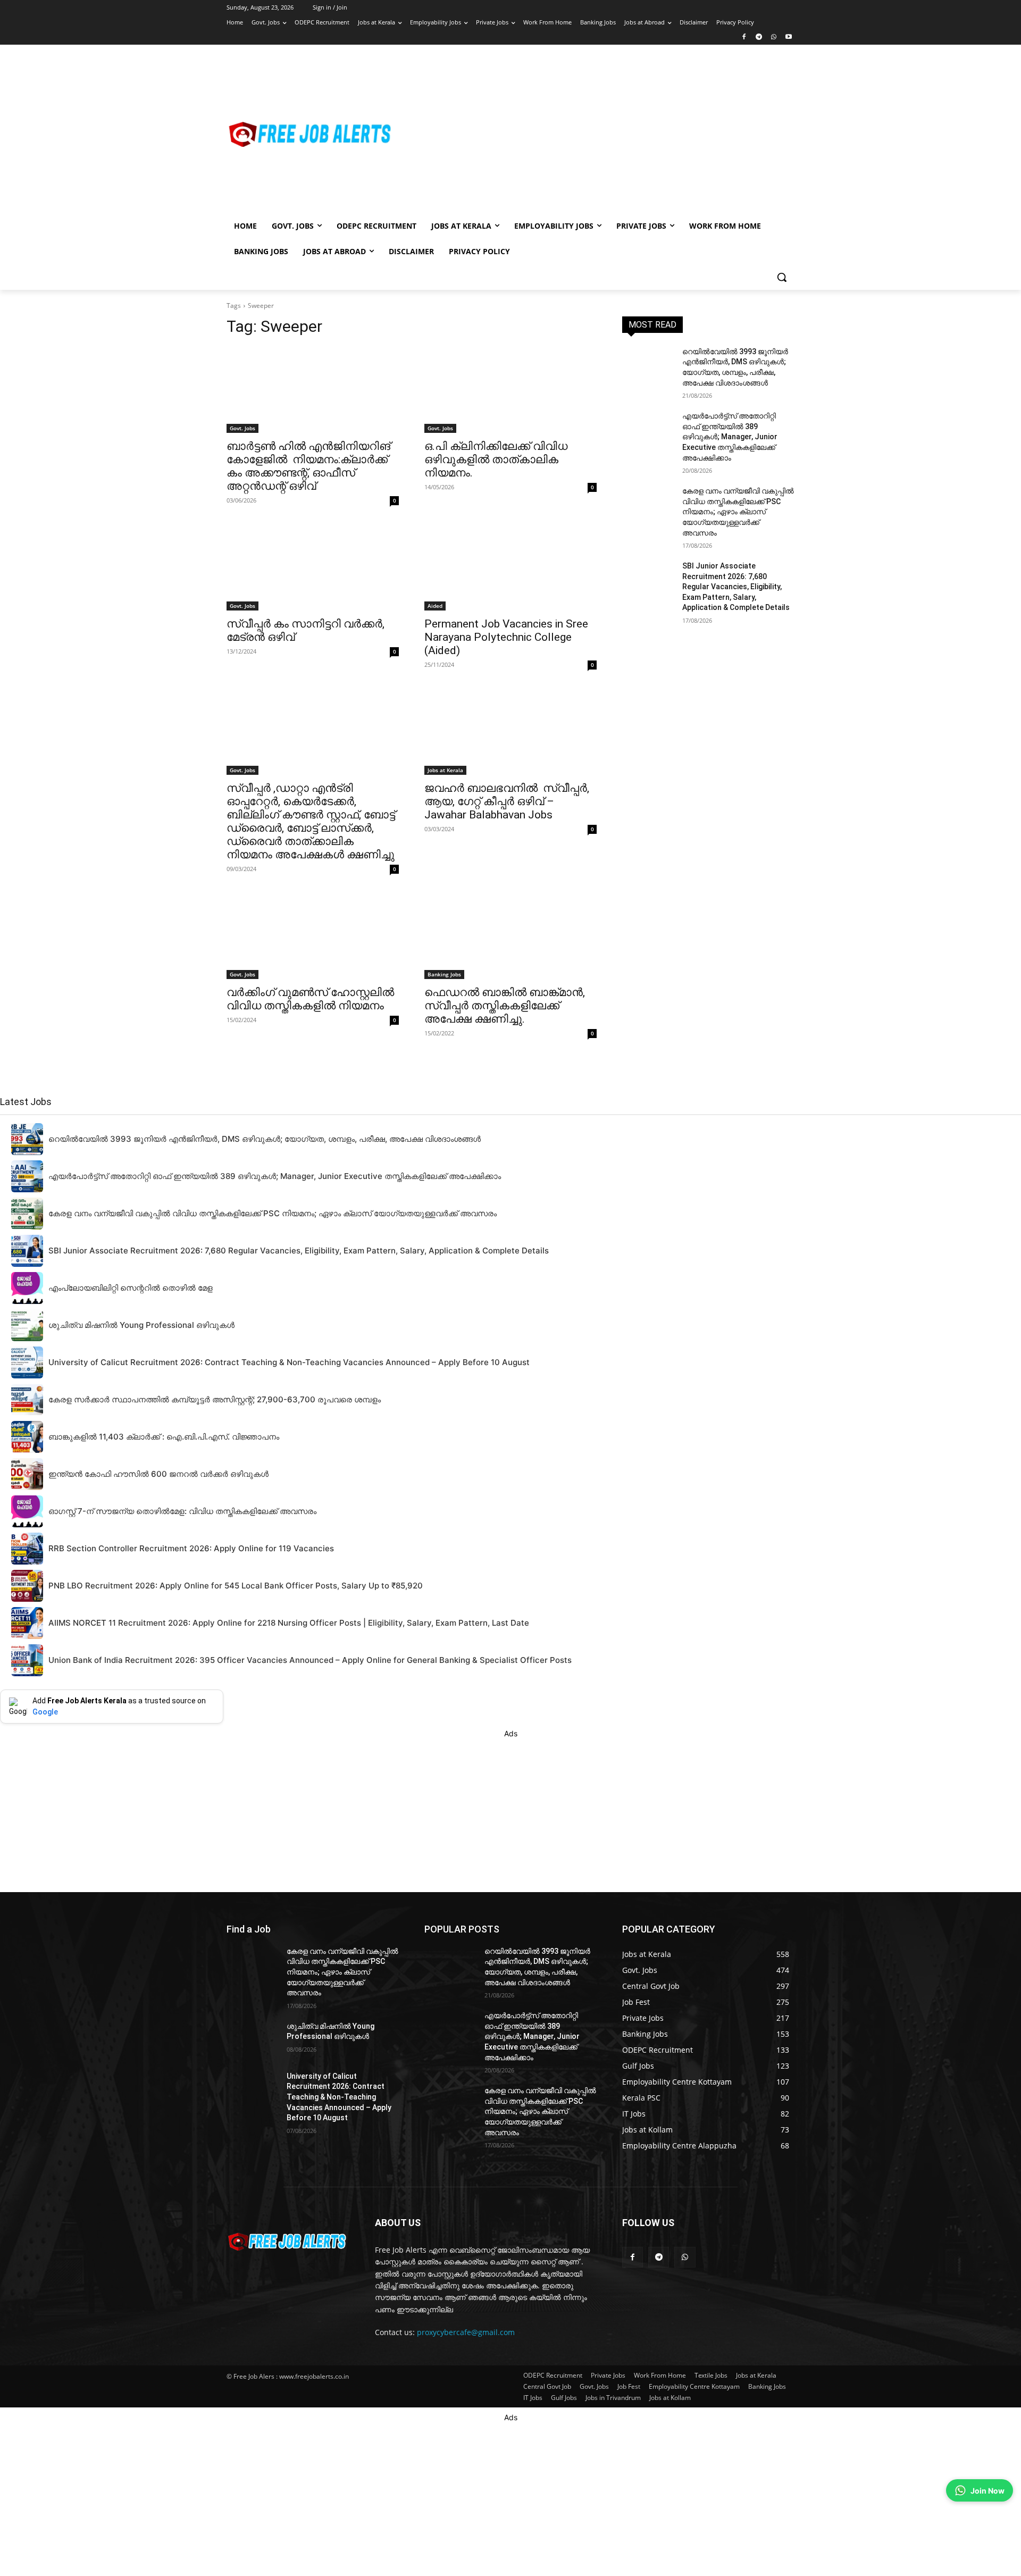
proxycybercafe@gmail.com (466, 2332)
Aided (435, 606)
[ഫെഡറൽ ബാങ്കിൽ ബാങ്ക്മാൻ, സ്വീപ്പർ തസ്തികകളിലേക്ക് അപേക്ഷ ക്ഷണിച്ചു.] (510, 936)
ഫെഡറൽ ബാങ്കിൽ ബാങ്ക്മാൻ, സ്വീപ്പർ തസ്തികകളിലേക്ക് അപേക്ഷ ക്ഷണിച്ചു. (505, 1006)
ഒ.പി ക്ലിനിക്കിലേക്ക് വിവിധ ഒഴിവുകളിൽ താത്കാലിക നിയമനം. (496, 459)
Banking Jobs (444, 974)
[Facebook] (744, 37)
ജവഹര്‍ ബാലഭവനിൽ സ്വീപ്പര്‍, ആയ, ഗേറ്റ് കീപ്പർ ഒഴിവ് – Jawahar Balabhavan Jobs (507, 801)
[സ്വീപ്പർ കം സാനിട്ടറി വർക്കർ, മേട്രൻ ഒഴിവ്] (313, 567)
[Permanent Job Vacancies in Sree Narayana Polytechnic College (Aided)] (510, 567)
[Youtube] (788, 37)
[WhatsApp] (773, 37)
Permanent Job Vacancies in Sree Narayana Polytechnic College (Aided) (506, 637)
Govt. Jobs (242, 428)
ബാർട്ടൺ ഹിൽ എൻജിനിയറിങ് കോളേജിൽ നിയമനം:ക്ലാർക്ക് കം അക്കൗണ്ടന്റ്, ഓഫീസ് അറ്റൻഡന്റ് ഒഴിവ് (308, 466)
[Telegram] (759, 37)
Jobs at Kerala (445, 770)
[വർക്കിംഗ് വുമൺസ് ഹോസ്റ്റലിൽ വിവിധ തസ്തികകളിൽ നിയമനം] (313, 936)
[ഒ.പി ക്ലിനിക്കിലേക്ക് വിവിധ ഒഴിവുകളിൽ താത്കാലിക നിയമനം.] (510, 390)
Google (45, 1712)
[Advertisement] (596, 134)
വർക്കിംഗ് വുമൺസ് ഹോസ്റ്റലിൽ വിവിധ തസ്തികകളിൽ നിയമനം (310, 999)
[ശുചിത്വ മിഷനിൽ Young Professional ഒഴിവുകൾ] (252, 2039)
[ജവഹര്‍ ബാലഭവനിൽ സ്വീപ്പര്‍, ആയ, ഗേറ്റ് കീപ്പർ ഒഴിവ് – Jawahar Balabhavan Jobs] (510, 732)
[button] (782, 277)
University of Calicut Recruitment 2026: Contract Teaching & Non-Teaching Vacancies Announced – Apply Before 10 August (339, 2097)
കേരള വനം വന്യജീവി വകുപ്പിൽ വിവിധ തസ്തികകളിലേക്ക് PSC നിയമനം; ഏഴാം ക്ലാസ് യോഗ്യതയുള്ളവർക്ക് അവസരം (738, 512)
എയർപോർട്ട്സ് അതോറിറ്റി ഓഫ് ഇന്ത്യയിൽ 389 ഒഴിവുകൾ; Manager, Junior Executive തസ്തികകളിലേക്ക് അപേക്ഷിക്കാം (730, 437)
